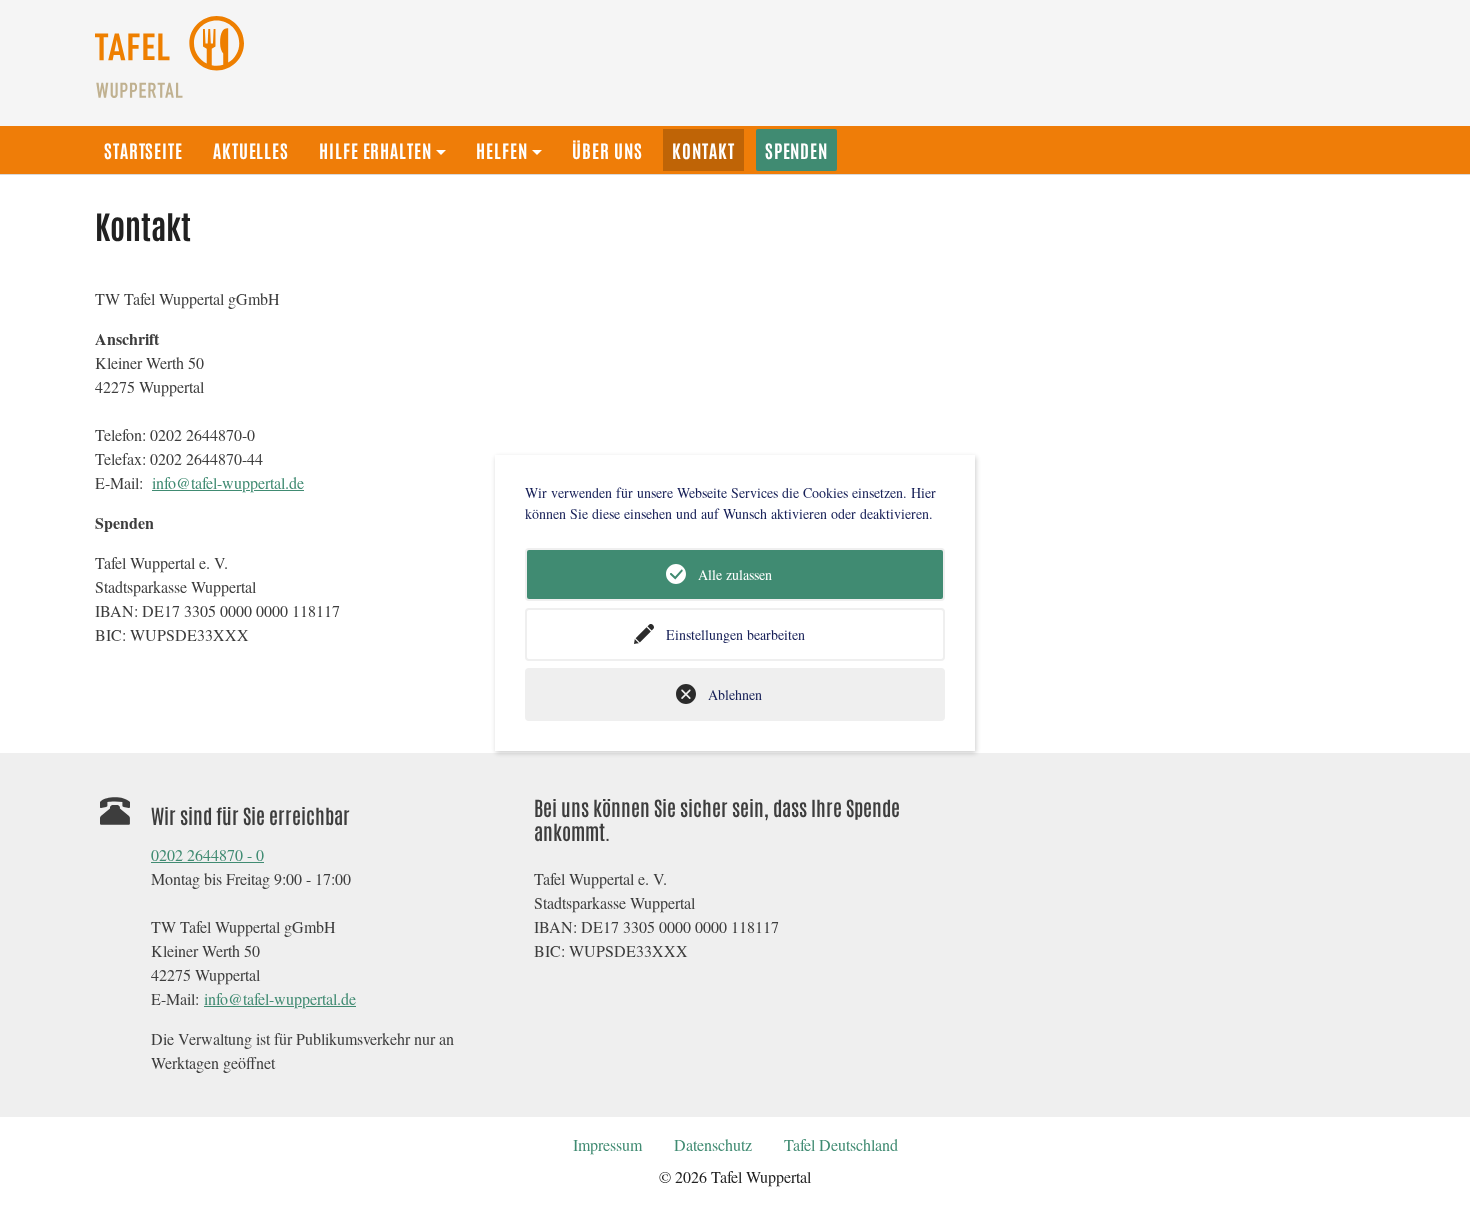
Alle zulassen (735, 574)
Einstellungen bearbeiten (735, 634)
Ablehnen (735, 694)
